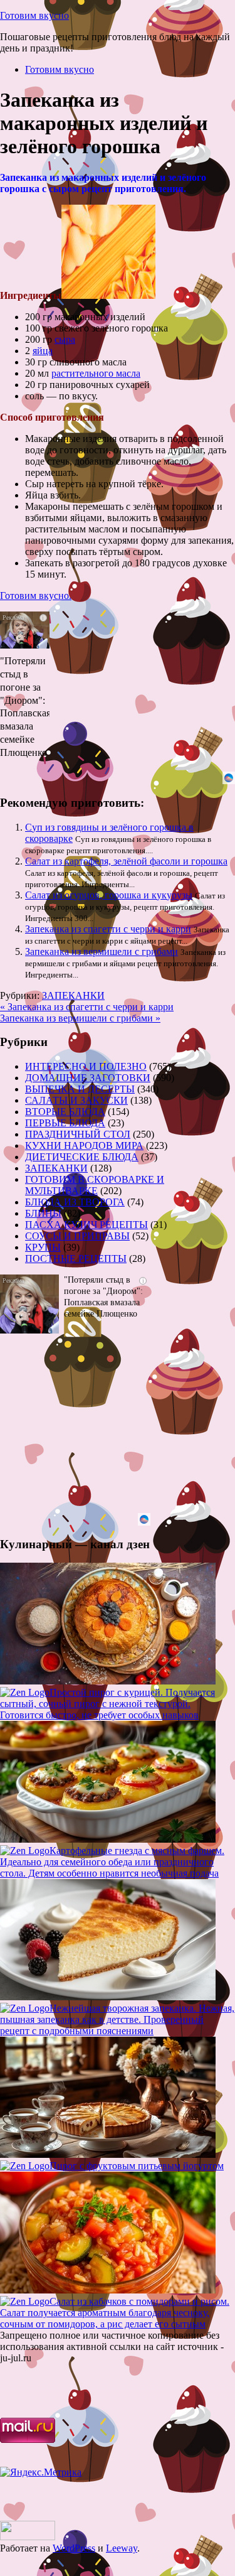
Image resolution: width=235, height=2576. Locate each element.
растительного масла (96, 373)
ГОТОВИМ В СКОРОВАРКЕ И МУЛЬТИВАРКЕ (95, 1185)
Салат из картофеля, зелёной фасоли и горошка (126, 861)
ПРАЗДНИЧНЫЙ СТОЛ (78, 1134)
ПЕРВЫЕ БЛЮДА (65, 1123)
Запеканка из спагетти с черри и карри (108, 929)
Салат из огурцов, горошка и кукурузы (109, 895)
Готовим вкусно (34, 15)
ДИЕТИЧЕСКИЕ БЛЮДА (82, 1157)
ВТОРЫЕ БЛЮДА (65, 1112)
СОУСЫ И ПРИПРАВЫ (77, 1236)
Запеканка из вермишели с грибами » (80, 1018)
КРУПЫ (43, 1247)
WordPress (74, 2548)
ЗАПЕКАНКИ (73, 995)
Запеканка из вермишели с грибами (102, 951)
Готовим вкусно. (36, 595)
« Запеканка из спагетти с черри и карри (87, 1007)
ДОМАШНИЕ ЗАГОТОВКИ (88, 1078)
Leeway (122, 2548)
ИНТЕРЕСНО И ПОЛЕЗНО (86, 1066)
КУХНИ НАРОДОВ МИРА (84, 1145)
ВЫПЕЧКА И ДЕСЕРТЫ (80, 1089)
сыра (65, 339)
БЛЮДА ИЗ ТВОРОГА (75, 1202)
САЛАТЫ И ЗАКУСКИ (76, 1100)
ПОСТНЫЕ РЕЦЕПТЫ (76, 1258)
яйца (43, 351)
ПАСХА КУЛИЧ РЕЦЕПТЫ (86, 1225)
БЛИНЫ (43, 1213)
